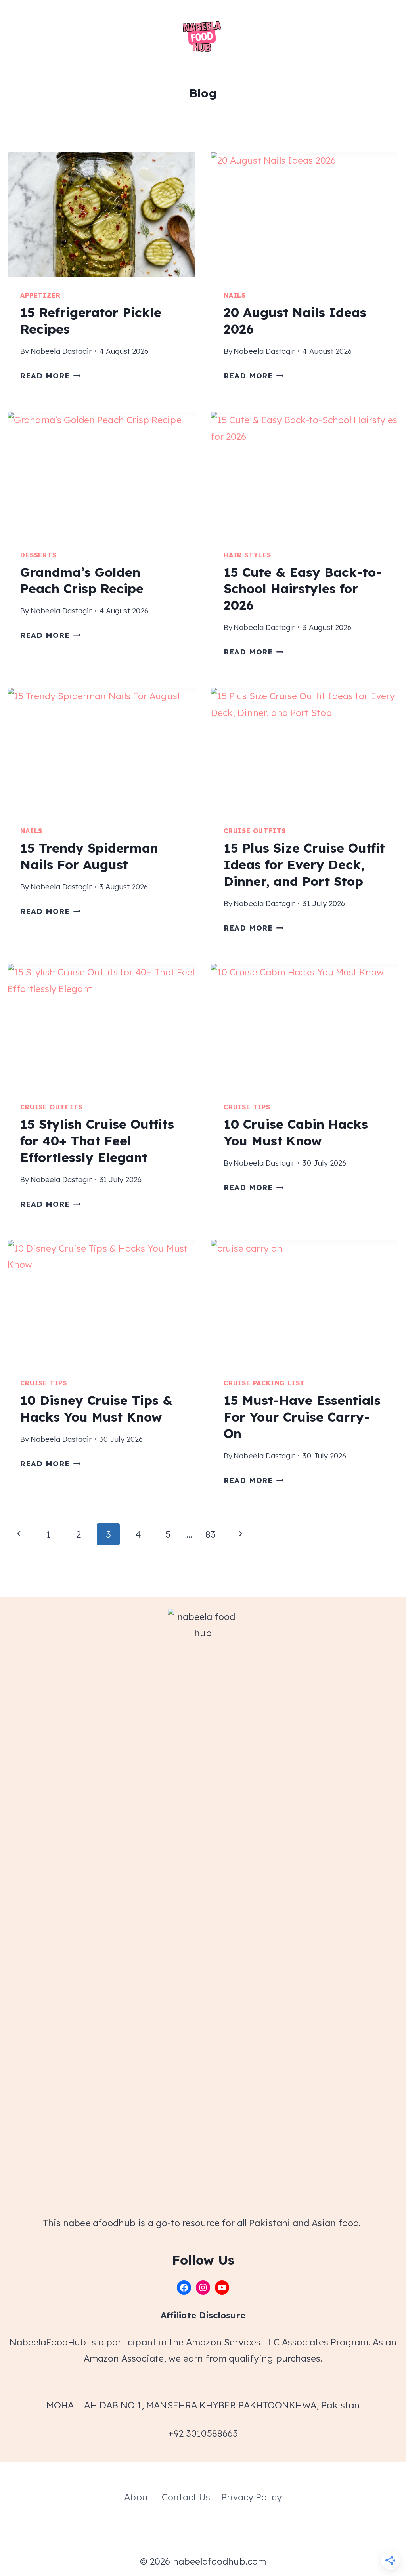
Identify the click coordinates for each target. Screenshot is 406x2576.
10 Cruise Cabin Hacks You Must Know (296, 1132)
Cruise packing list (264, 1383)
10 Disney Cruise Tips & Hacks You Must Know (96, 1408)
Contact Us (186, 2497)
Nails (235, 295)
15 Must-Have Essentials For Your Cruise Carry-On (302, 1417)
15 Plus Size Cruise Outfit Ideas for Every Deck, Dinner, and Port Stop (304, 864)
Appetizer (40, 295)
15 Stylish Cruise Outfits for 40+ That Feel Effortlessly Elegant (97, 1140)
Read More (50, 376)
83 (211, 1534)
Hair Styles (247, 555)
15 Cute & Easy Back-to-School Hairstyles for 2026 (303, 589)
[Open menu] (237, 34)
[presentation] (101, 215)
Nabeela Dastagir (61, 351)
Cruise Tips (247, 1107)
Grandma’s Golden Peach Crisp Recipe (82, 580)
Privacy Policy (252, 2497)
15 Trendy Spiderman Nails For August (89, 856)
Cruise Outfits (255, 831)
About (137, 2497)
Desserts (38, 555)
